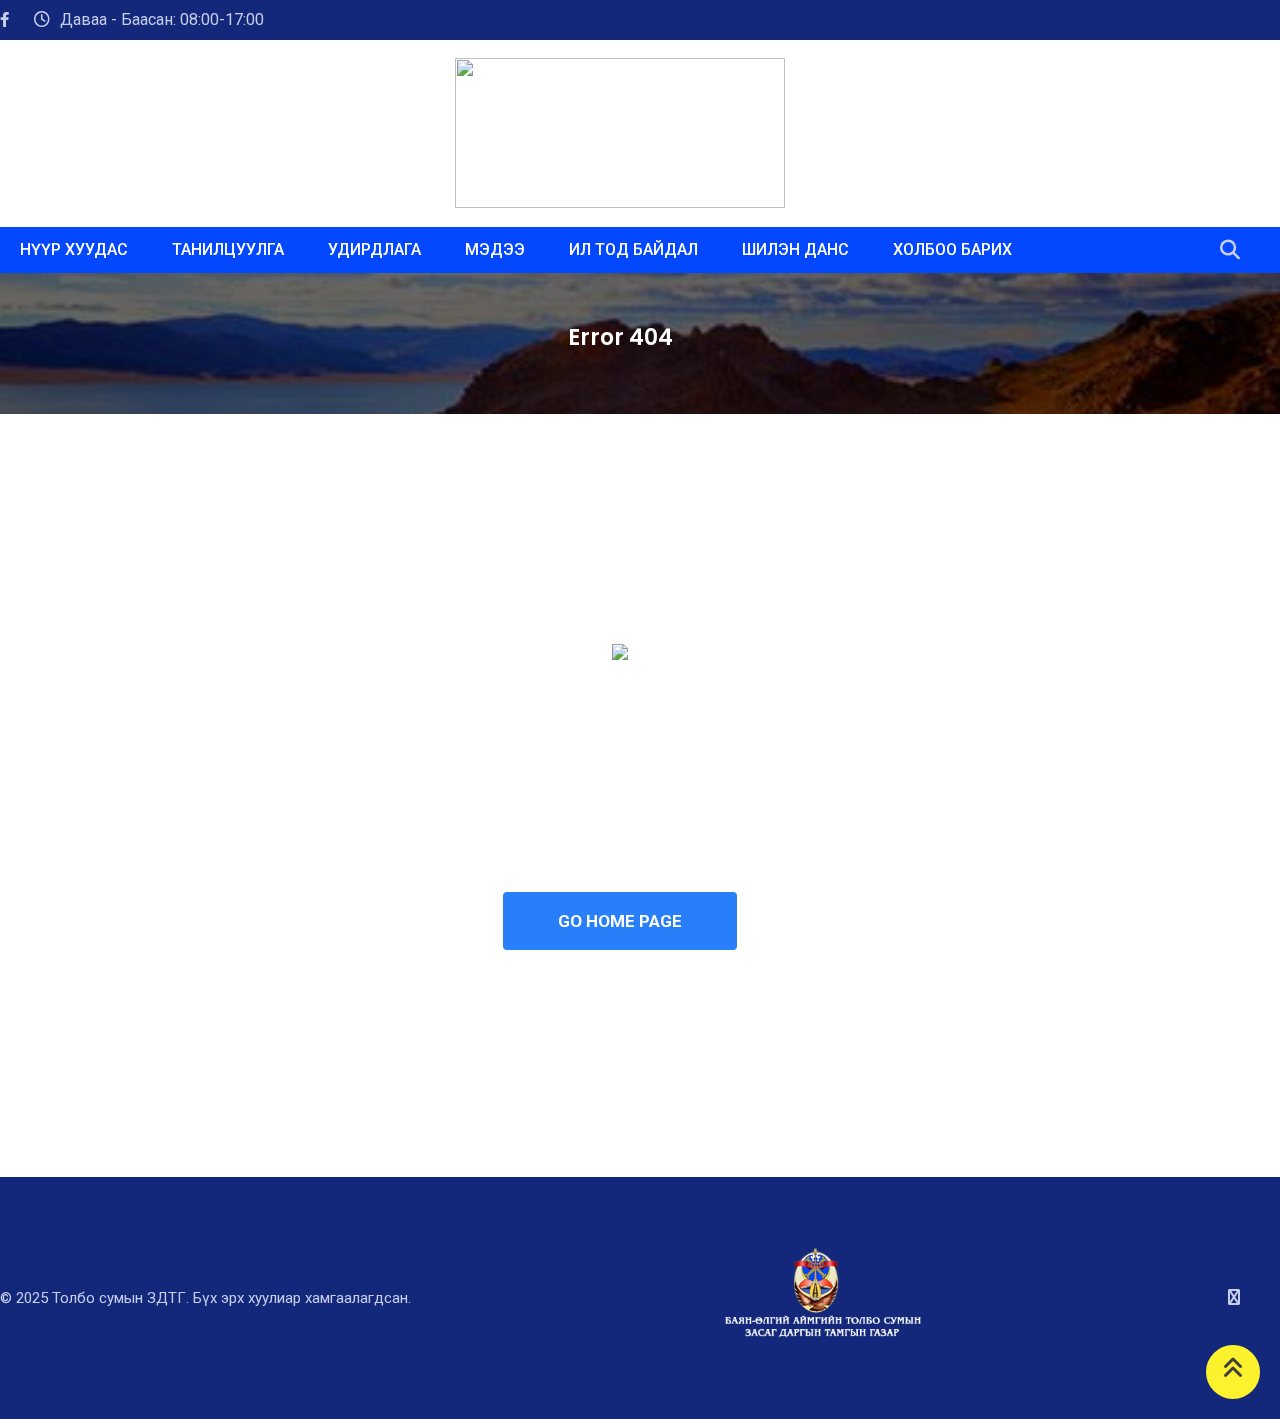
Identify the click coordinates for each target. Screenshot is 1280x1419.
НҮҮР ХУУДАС (74, 249)
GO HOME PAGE (620, 921)
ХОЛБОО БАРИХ (952, 249)
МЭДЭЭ (495, 249)
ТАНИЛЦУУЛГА (228, 249)
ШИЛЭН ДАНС (795, 249)
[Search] (1230, 250)
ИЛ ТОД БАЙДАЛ (633, 249)
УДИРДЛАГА (374, 249)
